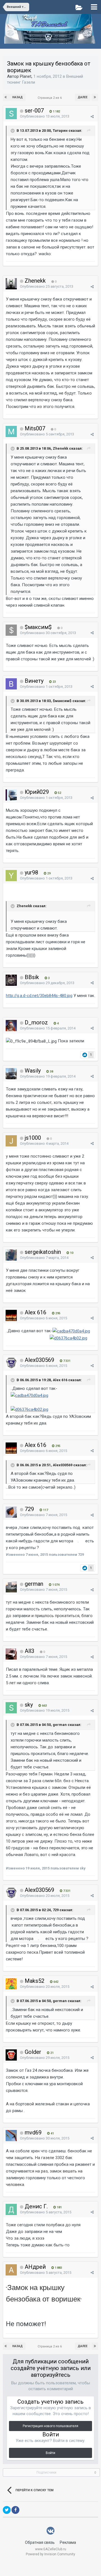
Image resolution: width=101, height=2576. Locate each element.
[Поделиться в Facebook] (15, 2510)
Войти (50, 2453)
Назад (18, 97)
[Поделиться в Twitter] (7, 2510)
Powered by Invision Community (50, 2554)
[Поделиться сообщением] (92, 117)
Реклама (68, 2542)
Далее (83, 97)
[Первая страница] (6, 97)
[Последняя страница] (95, 97)
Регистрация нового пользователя (50, 2426)
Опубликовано (45, 116)
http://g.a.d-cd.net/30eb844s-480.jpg (39, 996)
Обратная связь (40, 2542)
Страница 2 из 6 (50, 98)
